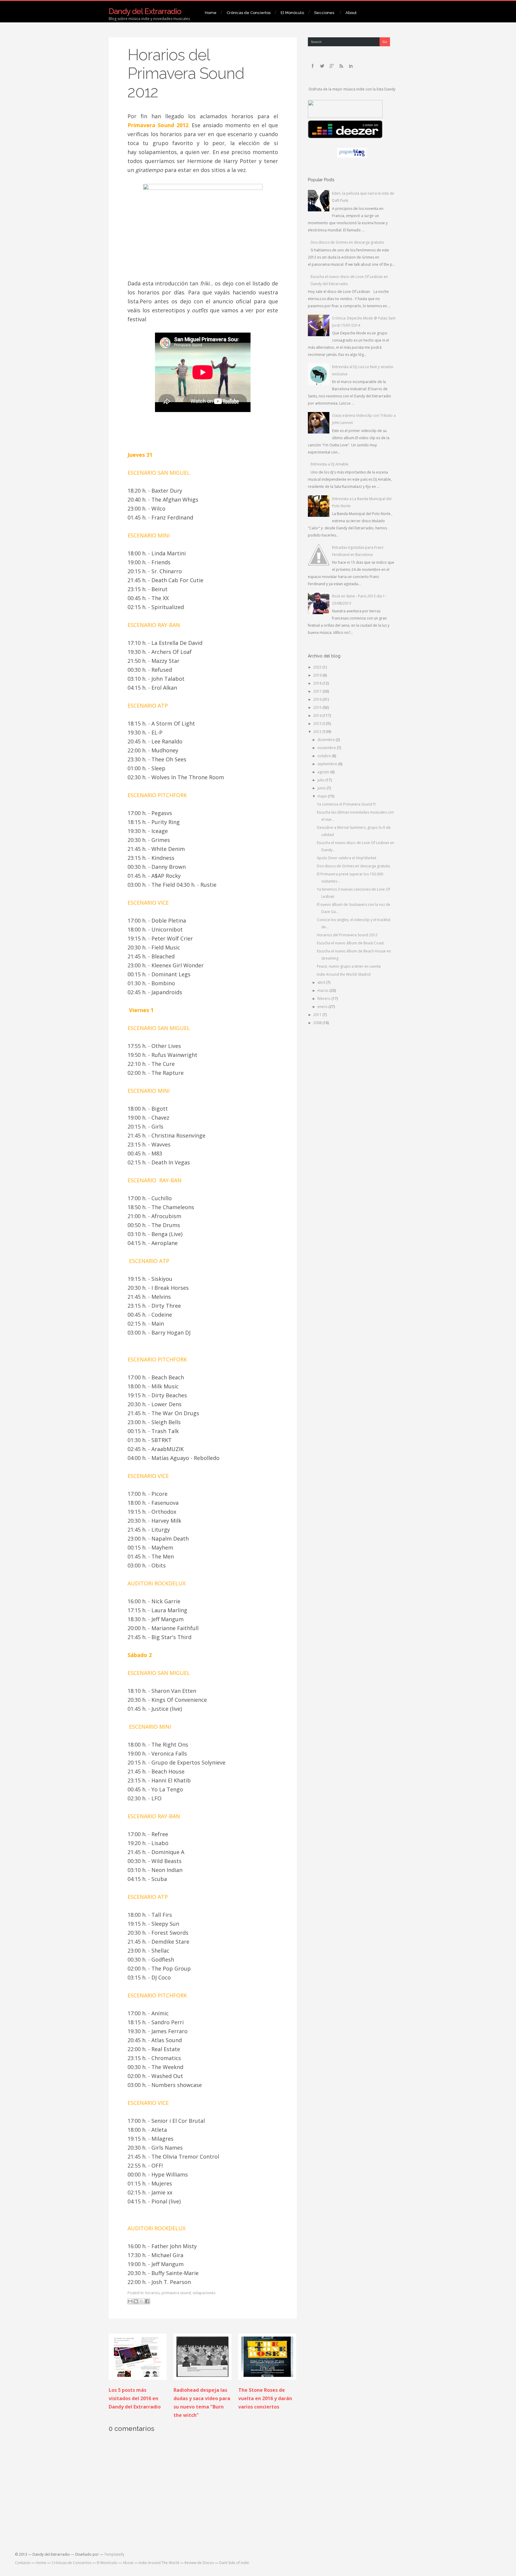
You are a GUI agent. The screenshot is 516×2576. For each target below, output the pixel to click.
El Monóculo (292, 13)
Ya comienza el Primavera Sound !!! (346, 804)
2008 (318, 1023)
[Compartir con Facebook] (147, 2301)
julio (321, 780)
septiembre (328, 764)
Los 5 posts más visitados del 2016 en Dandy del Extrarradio (135, 2398)
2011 (318, 1015)
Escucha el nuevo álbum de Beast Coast (350, 943)
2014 (318, 716)
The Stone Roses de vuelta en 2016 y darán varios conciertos (265, 2398)
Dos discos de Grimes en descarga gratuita (347, 242)
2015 (318, 707)
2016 (318, 699)
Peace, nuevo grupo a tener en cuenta (349, 966)
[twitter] (322, 66)
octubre (325, 756)
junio (322, 788)
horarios (152, 2293)
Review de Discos (199, 2563)
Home (211, 13)
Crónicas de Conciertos (249, 13)
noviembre (327, 748)
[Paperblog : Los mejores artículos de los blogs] (352, 156)
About (351, 13)
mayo (323, 796)
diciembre (327, 740)
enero (323, 1007)
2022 (318, 667)
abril (322, 982)
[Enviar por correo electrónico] (130, 2301)
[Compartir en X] (142, 2301)
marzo (323, 990)
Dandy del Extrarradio (145, 11)
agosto (324, 772)
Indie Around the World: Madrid (344, 974)
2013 (318, 724)
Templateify (114, 2554)
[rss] (341, 66)
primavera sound (176, 2293)
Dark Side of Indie (234, 2563)
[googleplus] (332, 66)
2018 (318, 683)
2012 (318, 732)
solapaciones (204, 2293)
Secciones (324, 13)
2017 (318, 691)
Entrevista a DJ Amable (330, 464)
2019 (318, 675)
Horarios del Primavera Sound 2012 (186, 73)
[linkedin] (351, 66)
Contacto (23, 2563)
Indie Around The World (159, 2563)
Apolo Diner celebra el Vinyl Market (347, 858)
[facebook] (313, 66)
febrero (324, 999)
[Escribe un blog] (136, 2301)
